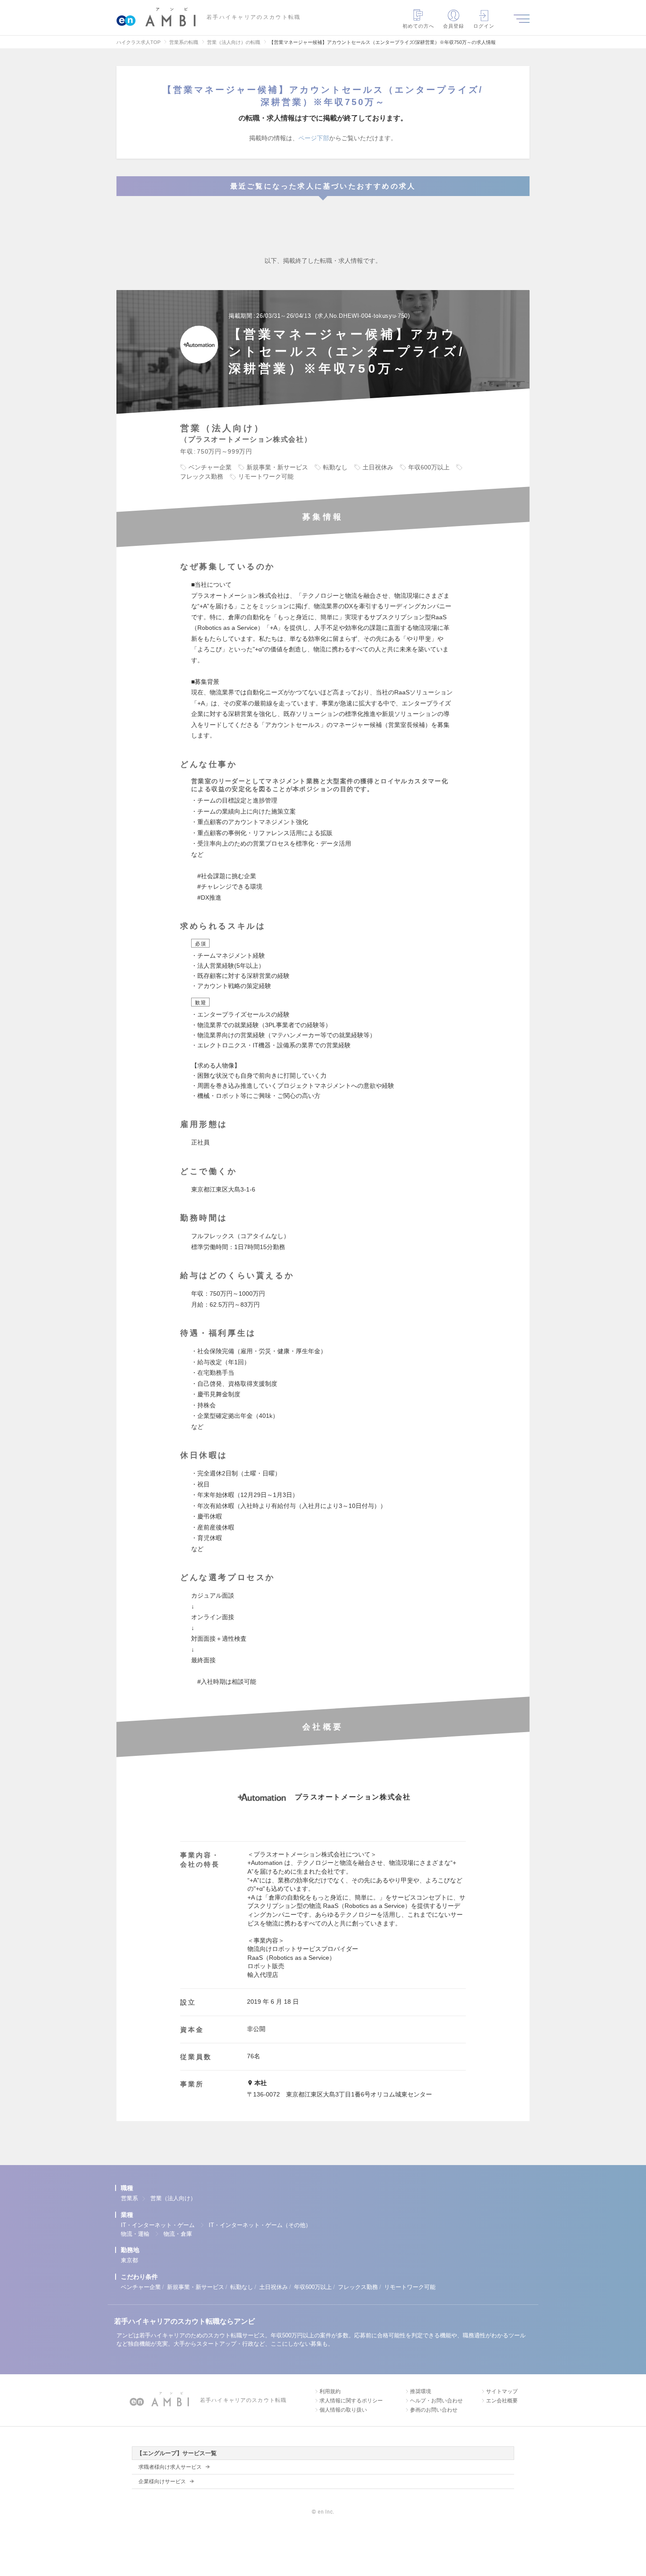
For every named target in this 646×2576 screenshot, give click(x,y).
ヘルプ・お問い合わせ (436, 2401)
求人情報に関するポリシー (351, 2401)
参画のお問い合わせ (434, 2410)
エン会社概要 (502, 2401)
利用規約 (330, 2391)
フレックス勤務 (358, 2287)
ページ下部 (314, 138)
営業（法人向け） (173, 2198)
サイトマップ (502, 2391)
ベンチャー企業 (141, 2287)
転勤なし (242, 2287)
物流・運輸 (135, 2234)
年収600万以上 (313, 2287)
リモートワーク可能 (410, 2287)
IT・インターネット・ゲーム (158, 2225)
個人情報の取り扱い (343, 2410)
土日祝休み (274, 2287)
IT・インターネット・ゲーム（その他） (260, 2225)
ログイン (484, 26)
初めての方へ (419, 26)
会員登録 (454, 26)
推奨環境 (421, 2391)
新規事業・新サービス (196, 2287)
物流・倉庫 (178, 2234)
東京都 (129, 2260)
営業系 (129, 2198)
